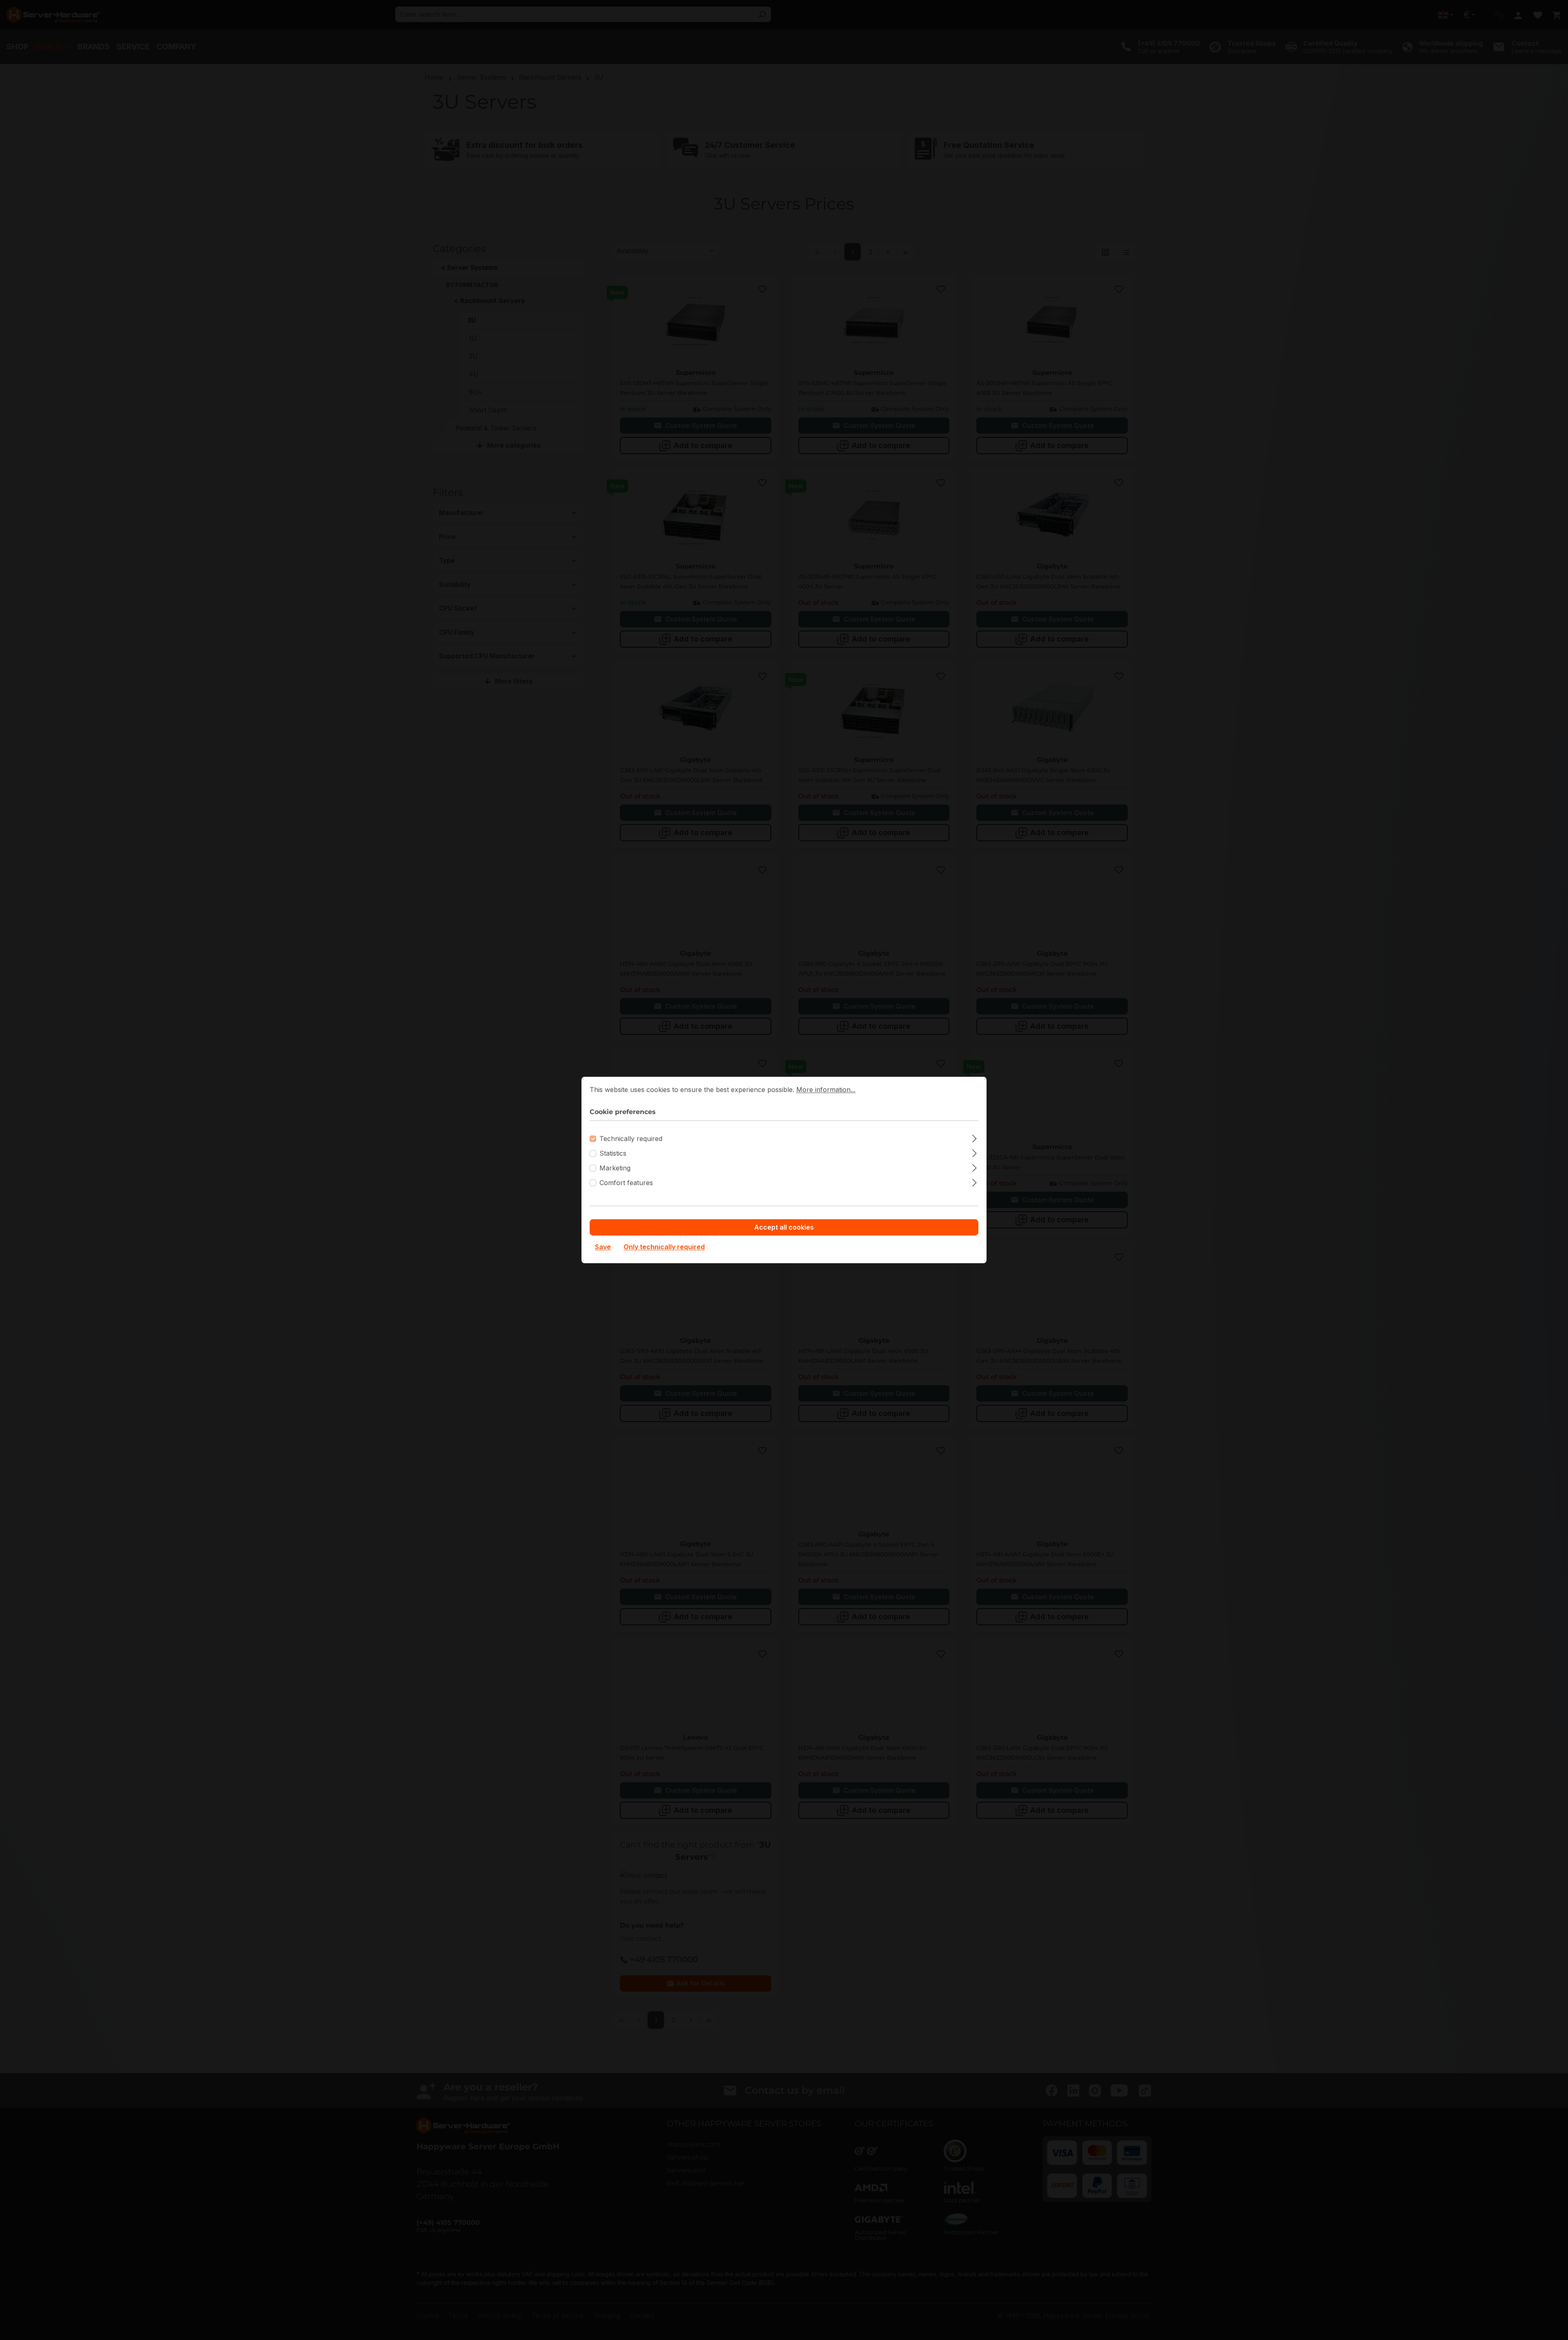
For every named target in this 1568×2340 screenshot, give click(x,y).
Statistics (613, 1154)
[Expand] (974, 1138)
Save (603, 1247)
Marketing (615, 1168)
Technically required (631, 1139)
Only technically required (664, 1247)
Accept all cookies (784, 1228)
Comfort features (626, 1183)
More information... (826, 1090)
